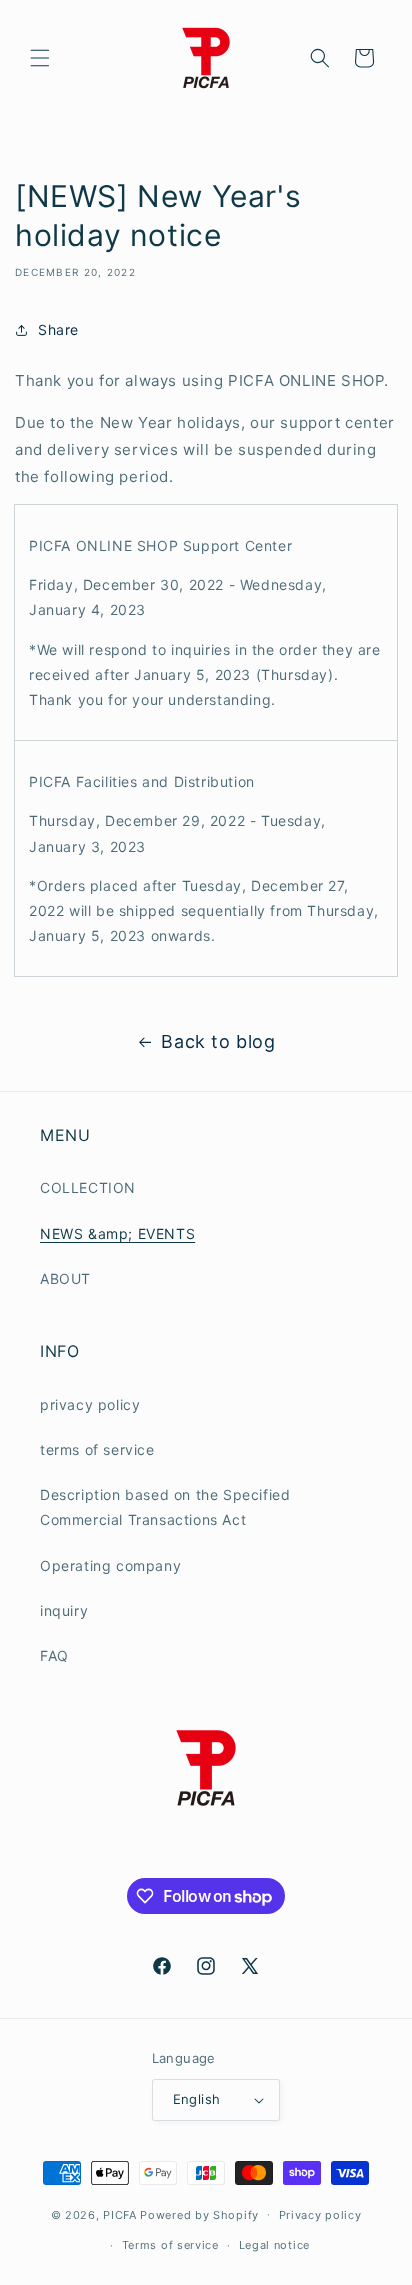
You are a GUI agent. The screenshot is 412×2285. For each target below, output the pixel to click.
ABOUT (65, 1278)
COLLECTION (88, 1187)
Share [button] (58, 329)
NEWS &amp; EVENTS (117, 1233)
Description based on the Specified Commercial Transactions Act (165, 1507)
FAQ (54, 1655)
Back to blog (218, 1041)
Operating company (110, 1565)
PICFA (120, 2214)
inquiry (64, 1610)
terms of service (97, 1449)
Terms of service (170, 2245)
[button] (40, 58)
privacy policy (90, 1404)
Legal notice (274, 2245)
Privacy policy (320, 2215)
